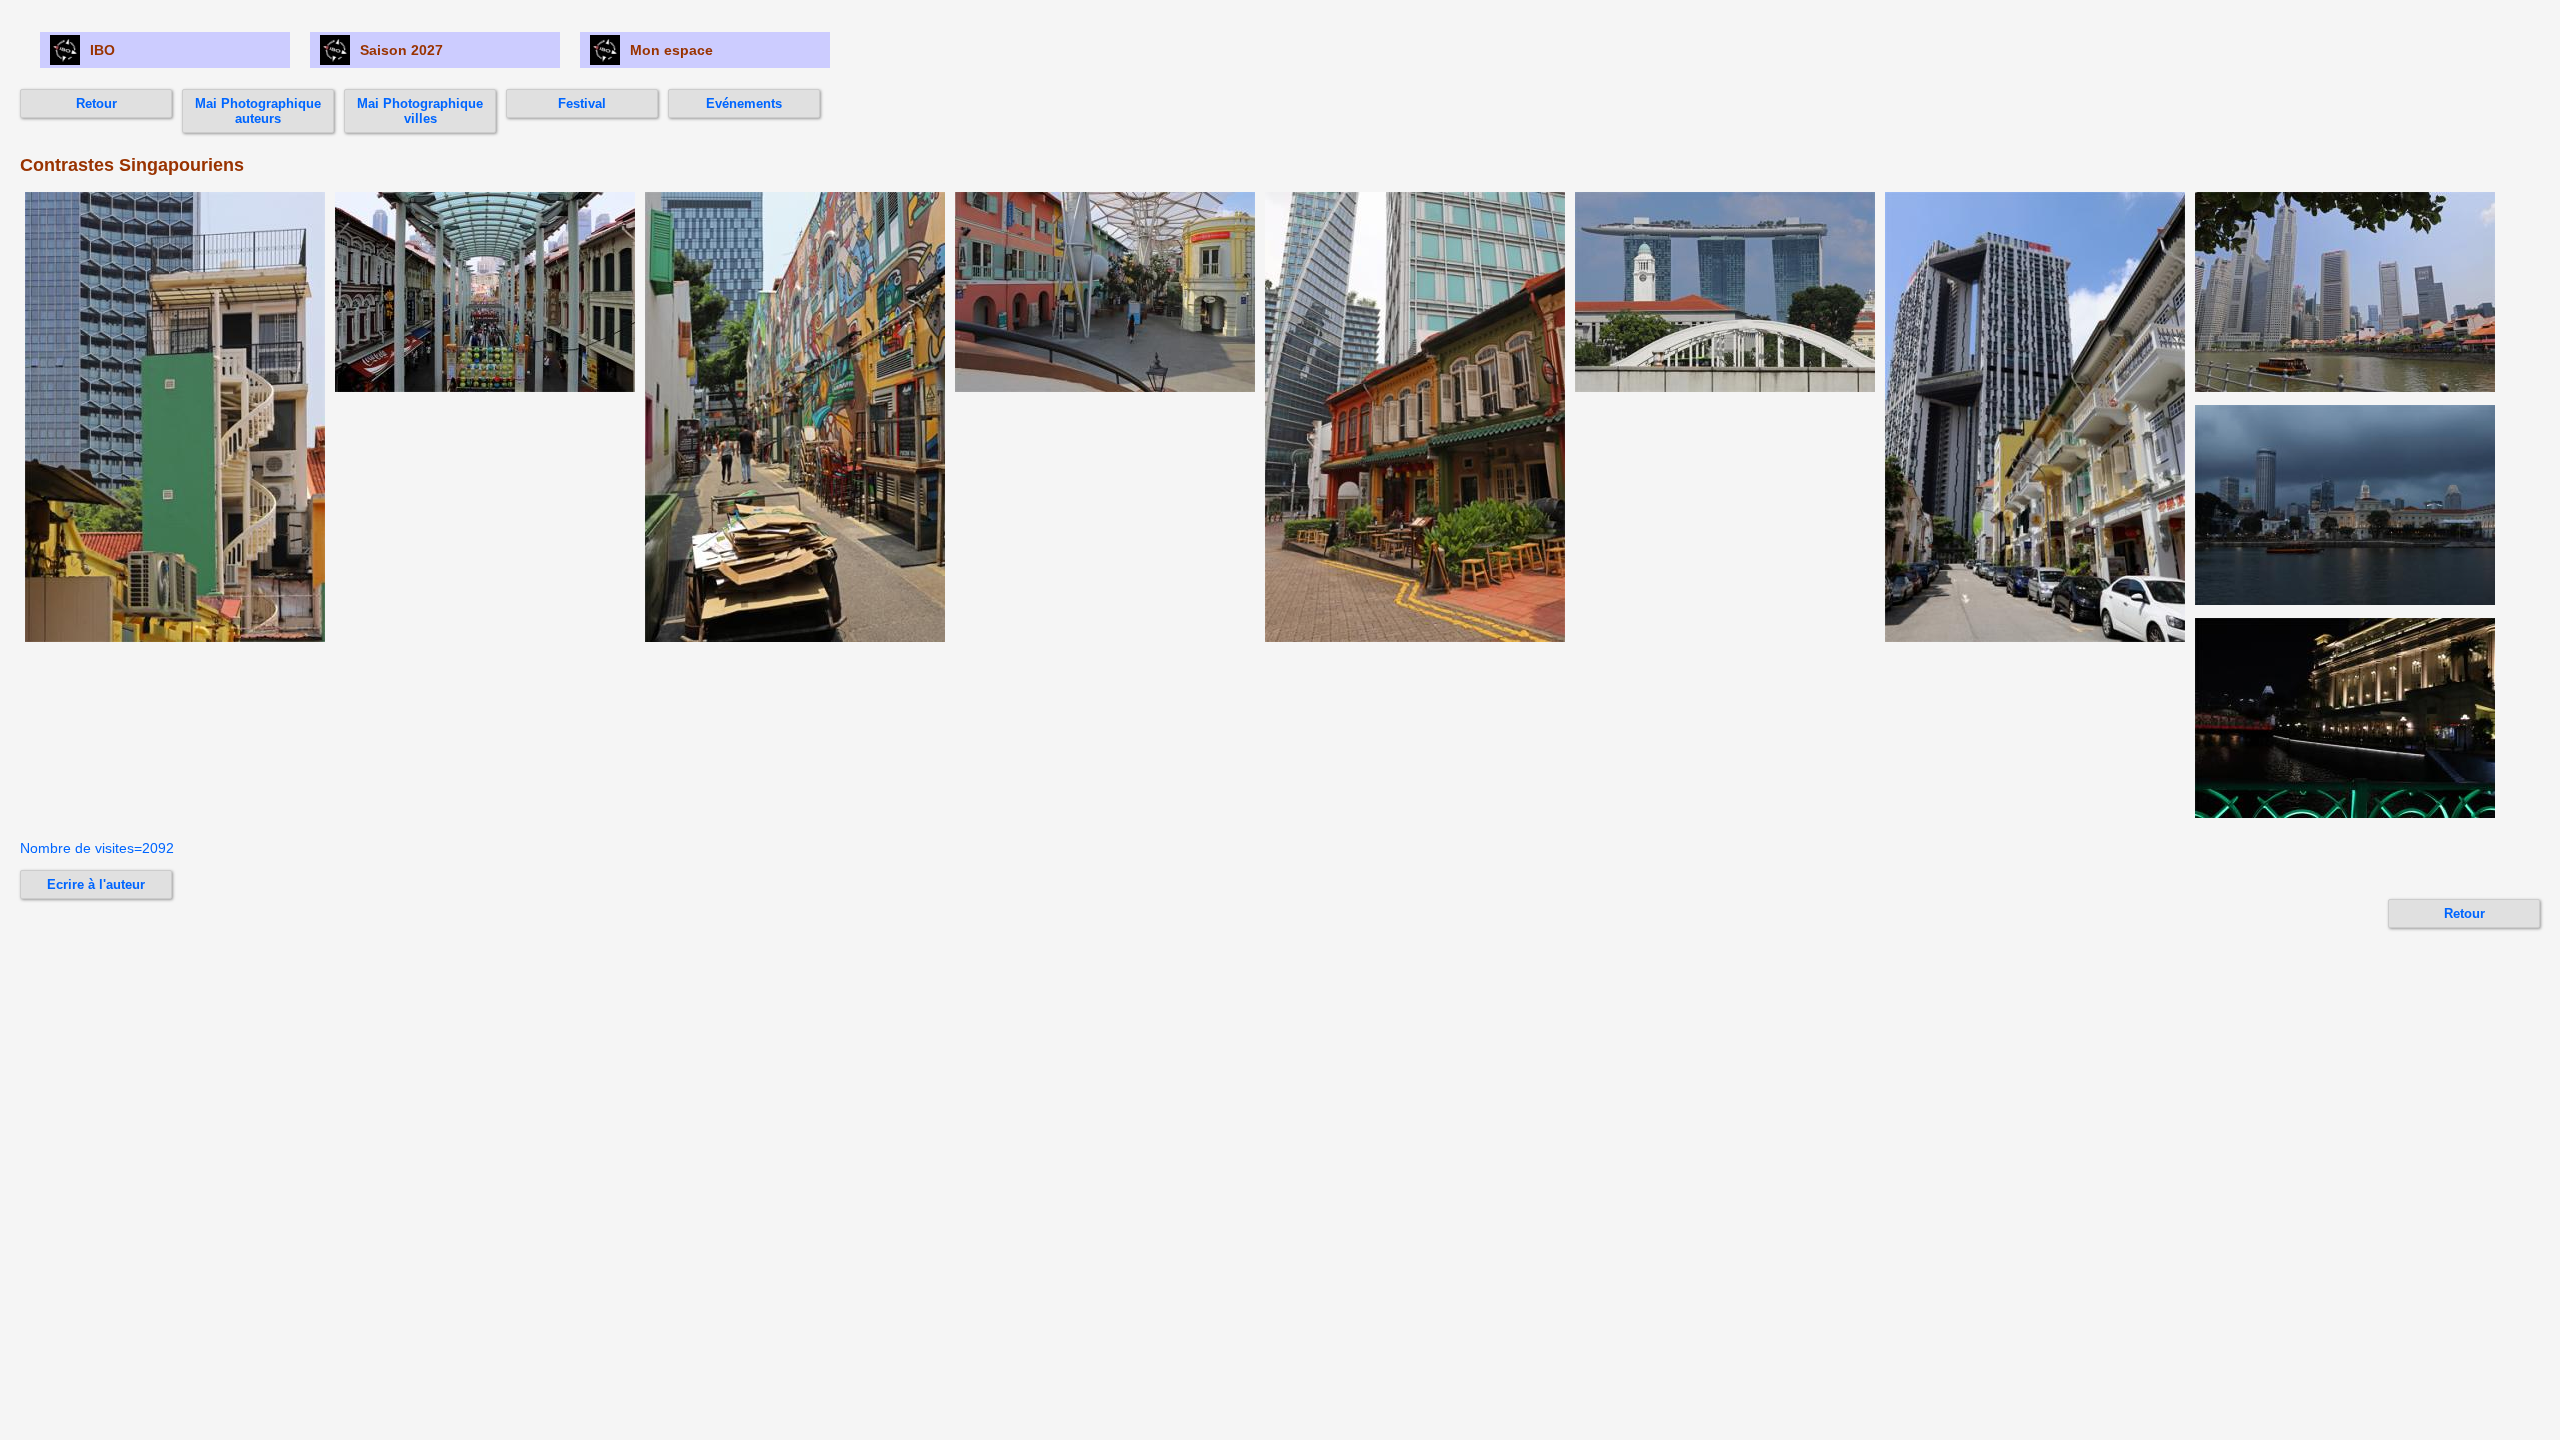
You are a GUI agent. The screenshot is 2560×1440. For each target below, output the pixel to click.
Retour (96, 103)
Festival (582, 103)
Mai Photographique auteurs (258, 111)
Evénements (744, 103)
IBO (102, 50)
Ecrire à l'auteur (96, 884)
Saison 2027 (401, 50)
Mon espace (671, 50)
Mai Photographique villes (420, 111)
